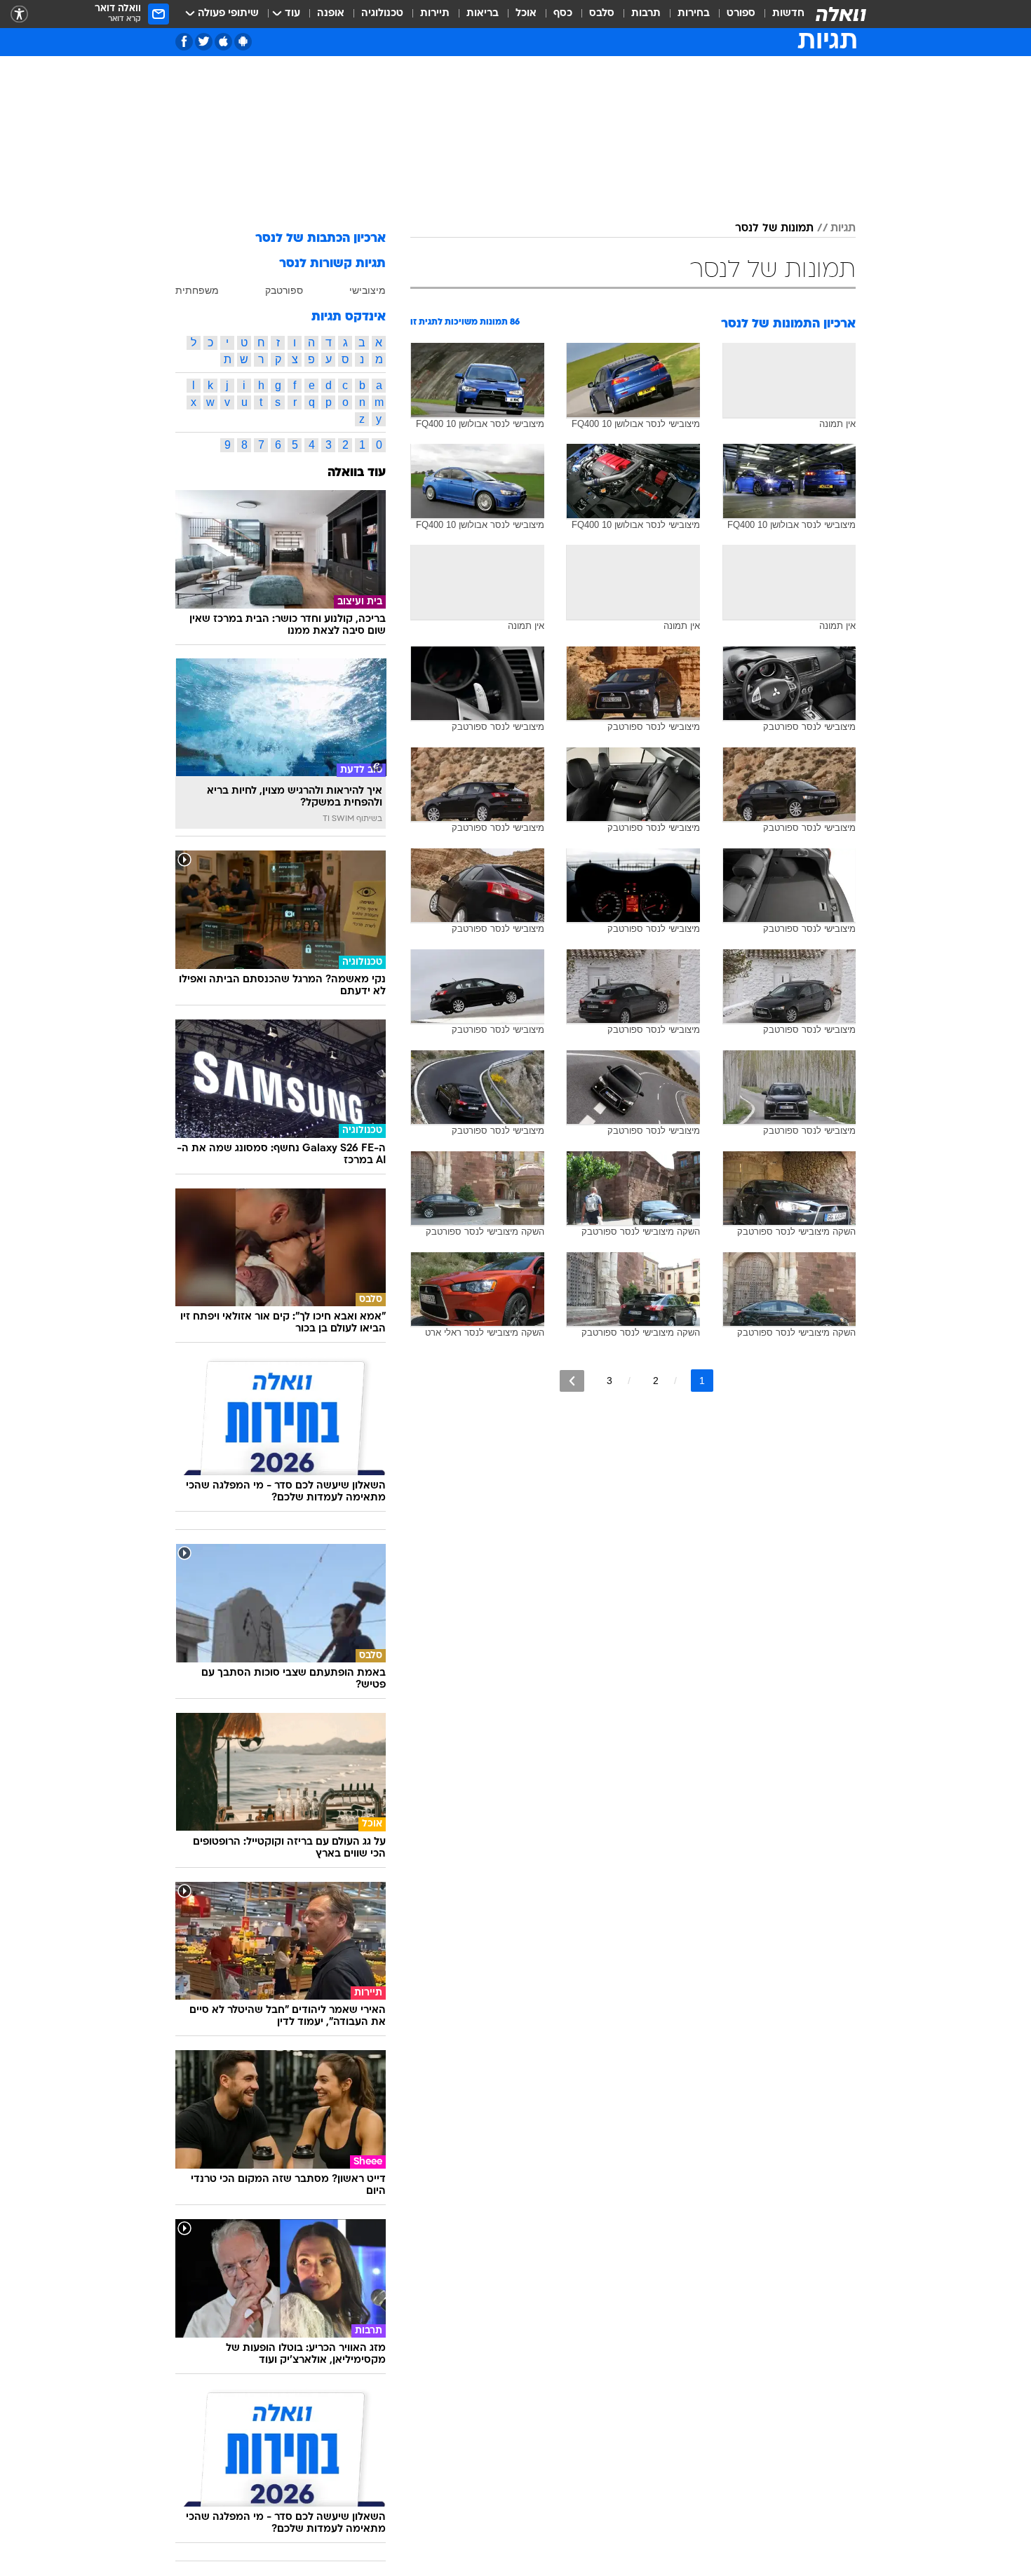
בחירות (694, 14)
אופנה (331, 14)
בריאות (483, 14)
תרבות (646, 14)
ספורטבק (284, 290)
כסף (563, 14)
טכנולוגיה (382, 14)
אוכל (526, 14)
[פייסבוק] (184, 42)
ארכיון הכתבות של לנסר (321, 239)
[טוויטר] (204, 42)
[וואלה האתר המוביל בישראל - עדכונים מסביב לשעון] (841, 14)
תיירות (435, 14)
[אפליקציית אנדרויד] (243, 42)
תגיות (843, 229)
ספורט (741, 14)
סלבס (602, 14)
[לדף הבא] (572, 1381)
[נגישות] (19, 14)
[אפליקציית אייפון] (223, 42)
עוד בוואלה (357, 473)
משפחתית (197, 290)
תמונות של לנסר (774, 229)
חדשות (788, 14)
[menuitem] (780, 14)
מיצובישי (368, 290)
